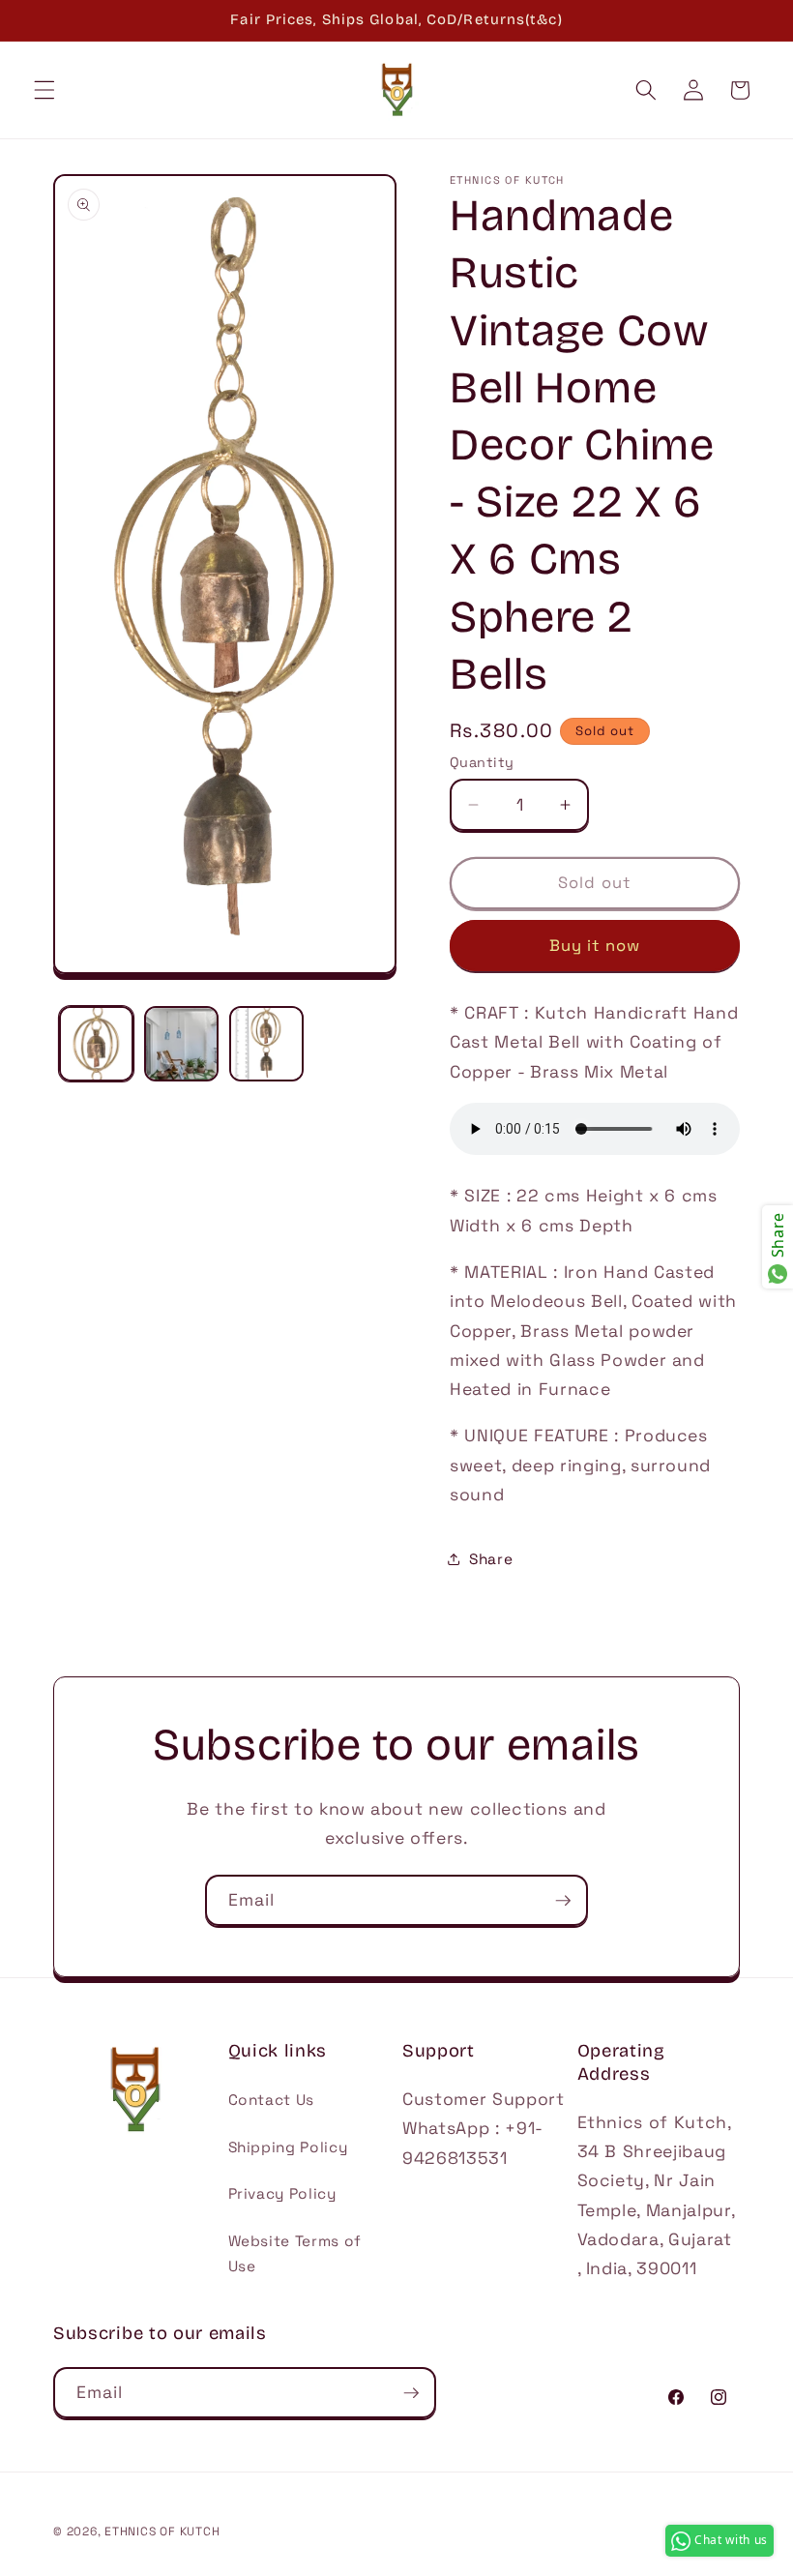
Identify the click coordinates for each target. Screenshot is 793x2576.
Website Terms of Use (295, 2254)
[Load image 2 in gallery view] (181, 1043)
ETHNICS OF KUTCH (162, 2532)
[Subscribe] (563, 1901)
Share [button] (491, 1559)
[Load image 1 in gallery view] (96, 1043)
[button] (44, 90)
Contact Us (272, 2100)
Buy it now (595, 946)
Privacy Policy (282, 2193)
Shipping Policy (288, 2147)
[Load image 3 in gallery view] (266, 1043)
